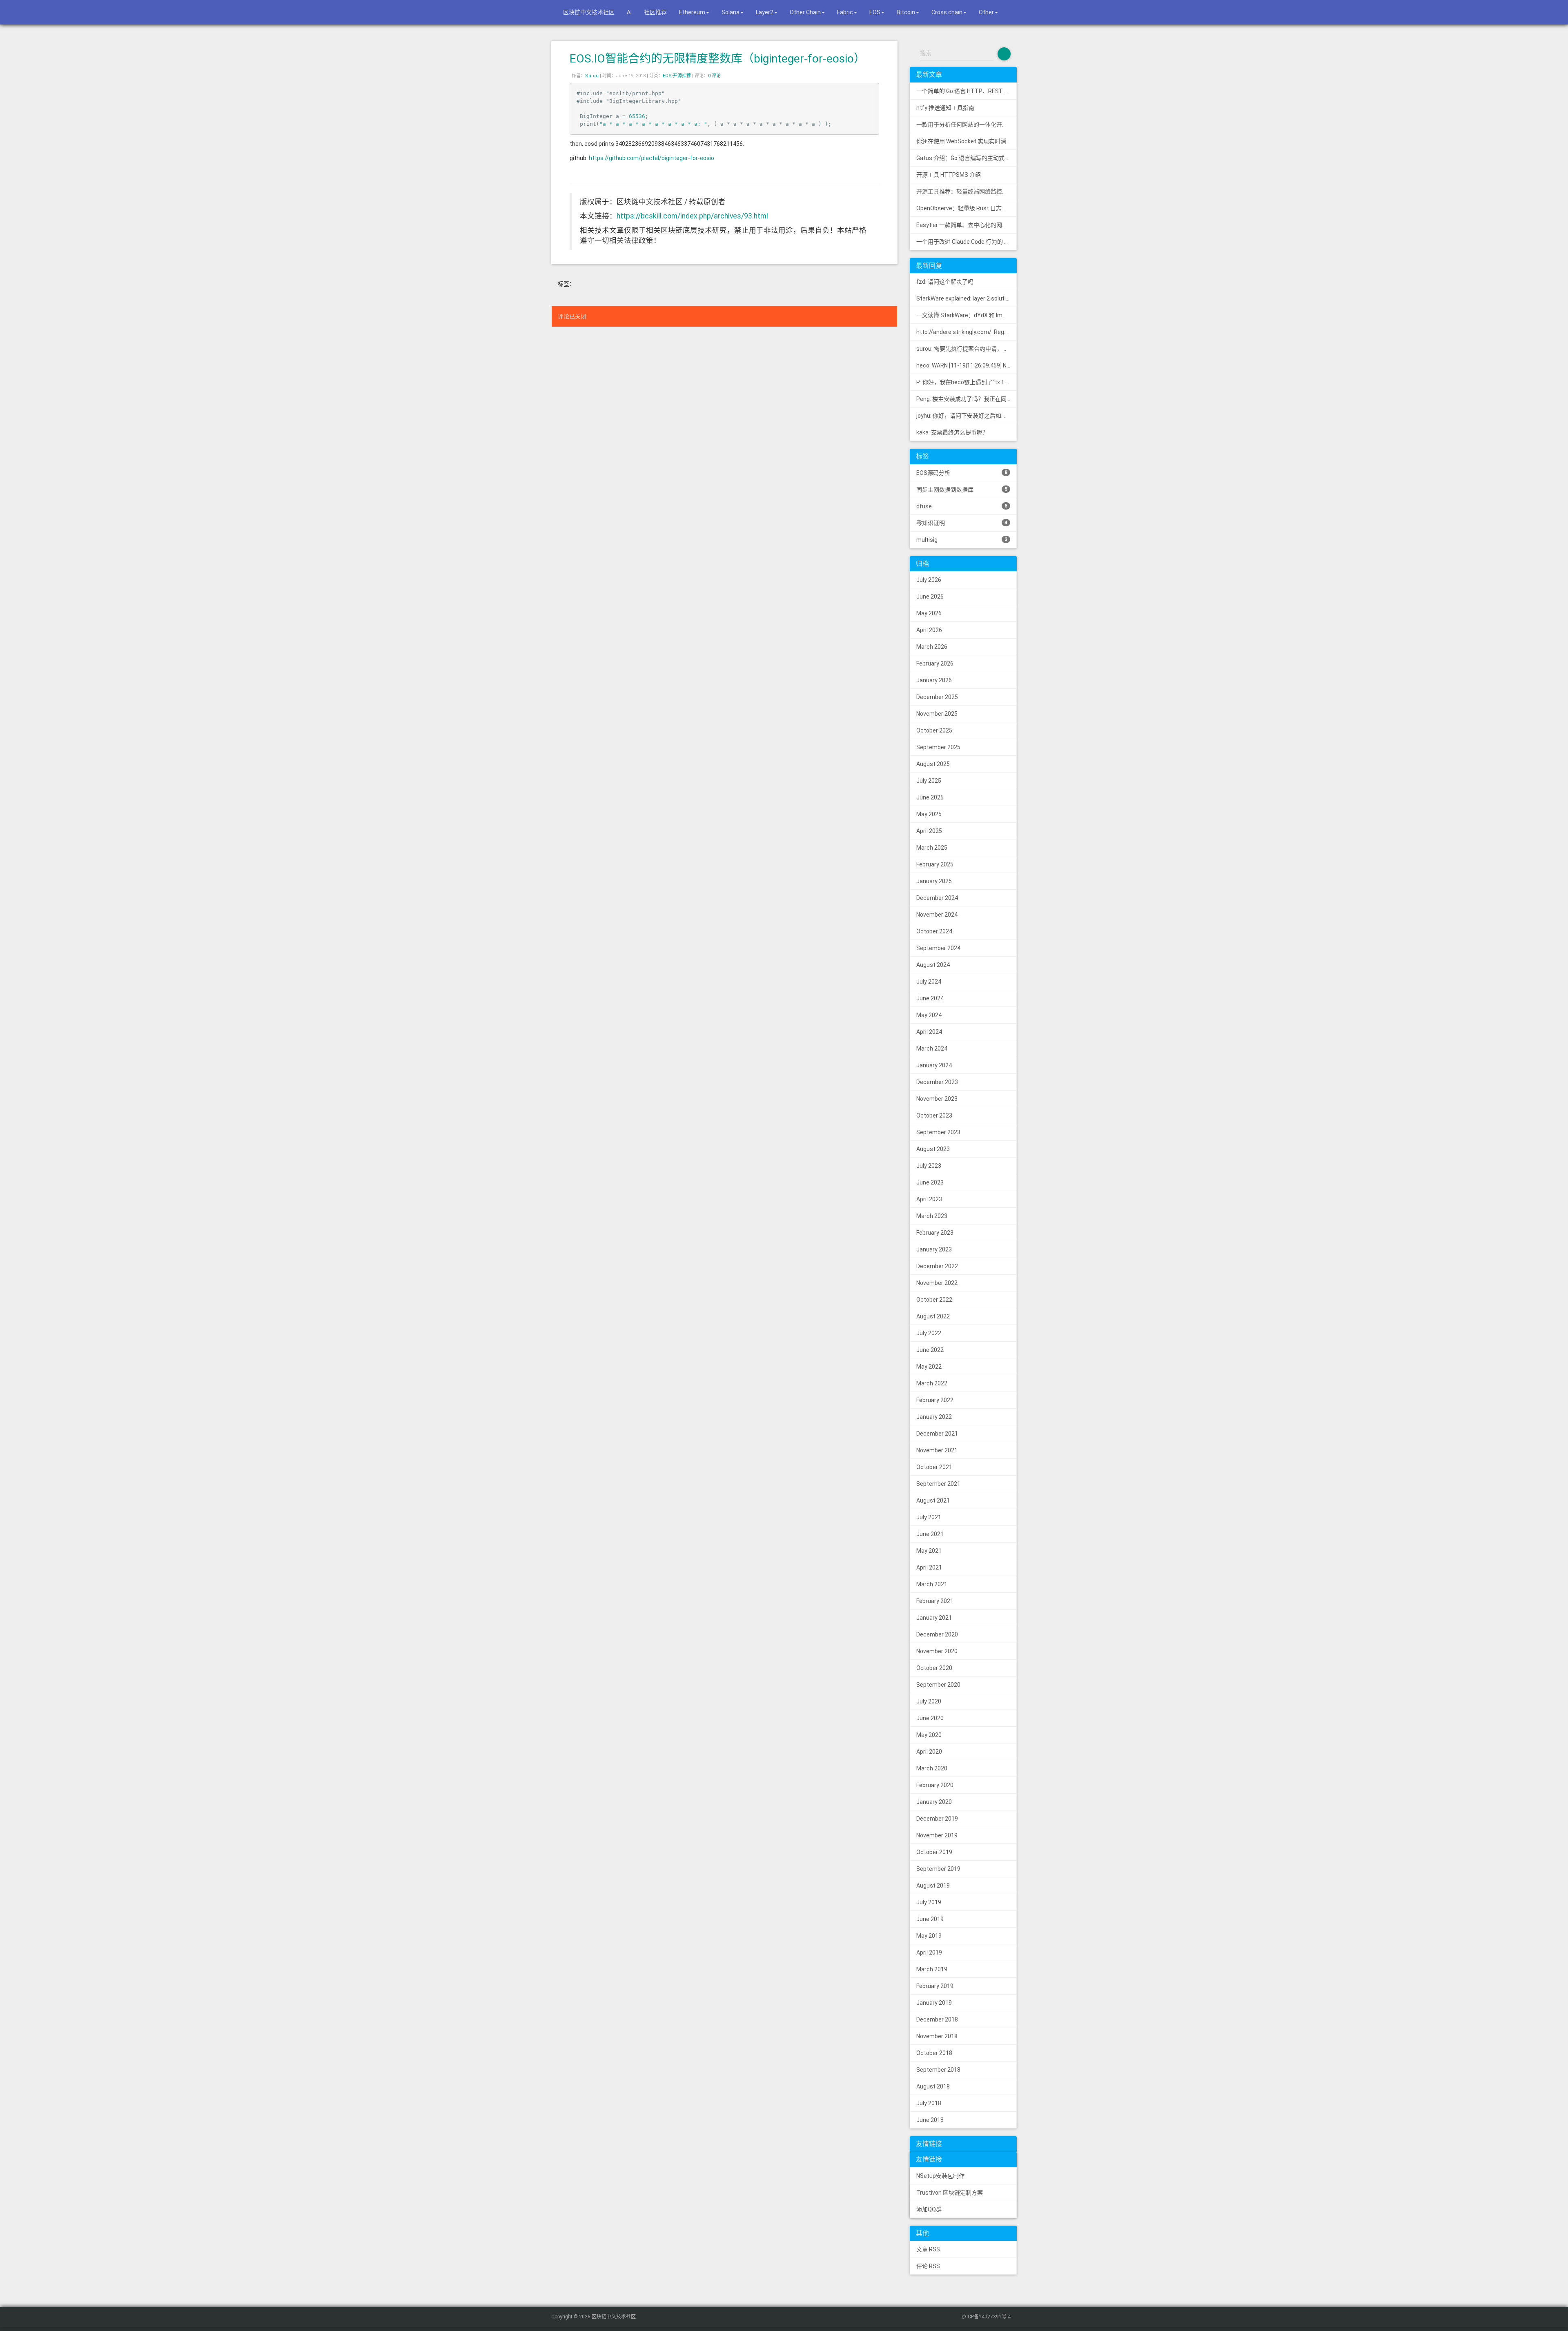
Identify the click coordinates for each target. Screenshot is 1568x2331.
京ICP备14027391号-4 (986, 2317)
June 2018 (930, 2120)
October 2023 (934, 1115)
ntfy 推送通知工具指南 (945, 108)
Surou (592, 76)
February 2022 (935, 1400)
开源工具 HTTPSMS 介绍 (949, 175)
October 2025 (934, 730)
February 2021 (935, 1601)
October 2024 (934, 931)
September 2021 (938, 1484)
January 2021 (934, 1618)
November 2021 (937, 1450)
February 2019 (935, 1986)
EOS (875, 12)
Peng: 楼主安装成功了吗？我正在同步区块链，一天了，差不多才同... (967, 399)
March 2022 (932, 1383)
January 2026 (934, 680)
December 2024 (937, 898)
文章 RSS (928, 2249)
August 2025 (933, 764)
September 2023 (938, 1132)
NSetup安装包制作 (940, 2176)
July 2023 (929, 1166)
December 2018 (937, 2019)
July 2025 (929, 781)
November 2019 (937, 1835)
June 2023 (930, 1182)
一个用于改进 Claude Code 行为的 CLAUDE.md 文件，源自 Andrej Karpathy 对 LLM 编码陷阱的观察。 (967, 242)
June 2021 (930, 1534)
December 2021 (937, 1434)
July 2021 (929, 1517)
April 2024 (929, 1032)
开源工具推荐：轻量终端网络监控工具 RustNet (967, 191)
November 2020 (937, 1651)
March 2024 (932, 1049)
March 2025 (932, 848)
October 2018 (934, 2053)
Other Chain (805, 12)
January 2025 (934, 881)
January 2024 (934, 1065)
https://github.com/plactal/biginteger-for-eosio (651, 158)
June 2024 (930, 998)
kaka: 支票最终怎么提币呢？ (952, 432)
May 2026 (929, 613)
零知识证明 (962, 523)
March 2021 (932, 1584)
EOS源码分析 (962, 473)
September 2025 (938, 747)
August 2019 (933, 1886)
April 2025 (929, 831)
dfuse (962, 506)
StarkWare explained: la (967, 298)
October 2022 (934, 1300)
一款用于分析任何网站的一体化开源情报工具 (967, 125)
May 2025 (929, 814)
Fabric (845, 12)
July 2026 (929, 580)
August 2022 (933, 1316)
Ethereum (692, 12)
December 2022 (937, 1266)
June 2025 (930, 797)
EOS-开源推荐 (677, 76)
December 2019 (937, 1819)
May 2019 (929, 1936)
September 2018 (938, 2070)
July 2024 (929, 982)
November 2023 (937, 1099)
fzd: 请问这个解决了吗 (945, 282)
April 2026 (929, 630)
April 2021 (929, 1567)
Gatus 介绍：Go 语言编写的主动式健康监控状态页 (967, 158)
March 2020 (932, 1768)
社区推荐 (655, 12)
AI (629, 12)
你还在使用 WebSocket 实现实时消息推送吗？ (967, 141)
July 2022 (929, 1333)
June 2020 (930, 1718)
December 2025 (937, 697)
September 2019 (938, 1869)
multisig (962, 540)
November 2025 (937, 714)
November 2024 (937, 915)
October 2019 (934, 1852)
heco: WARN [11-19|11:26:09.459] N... (963, 365)
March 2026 (932, 647)
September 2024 (938, 948)
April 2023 (929, 1199)
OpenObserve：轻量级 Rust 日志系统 (965, 208)
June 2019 (930, 1919)
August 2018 (933, 2086)
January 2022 (934, 1417)
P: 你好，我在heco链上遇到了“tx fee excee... (967, 382)
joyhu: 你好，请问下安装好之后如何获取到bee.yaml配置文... (967, 416)
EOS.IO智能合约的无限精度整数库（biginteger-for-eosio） (717, 59)
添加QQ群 (929, 2209)
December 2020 (937, 1634)
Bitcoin (906, 12)
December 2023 (937, 1082)
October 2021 (934, 1467)
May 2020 (929, 1735)
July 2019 (929, 1902)
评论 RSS (928, 2266)
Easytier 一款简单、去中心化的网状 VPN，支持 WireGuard (967, 225)
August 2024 (933, 965)
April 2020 (929, 1752)
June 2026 (930, 597)
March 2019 (932, 1969)
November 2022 (937, 1283)
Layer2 (765, 12)
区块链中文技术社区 (588, 12)
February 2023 (935, 1233)
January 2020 (934, 1802)
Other (986, 12)
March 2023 (932, 1216)
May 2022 (929, 1367)
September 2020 (938, 1685)
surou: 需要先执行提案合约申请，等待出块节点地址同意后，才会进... (967, 349)
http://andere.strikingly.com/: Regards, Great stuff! (967, 332)
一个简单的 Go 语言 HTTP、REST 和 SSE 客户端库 (967, 91)
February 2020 (935, 1785)
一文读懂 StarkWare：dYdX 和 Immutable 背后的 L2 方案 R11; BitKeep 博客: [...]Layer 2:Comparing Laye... (967, 315)
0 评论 (714, 76)
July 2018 (929, 2103)
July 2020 (929, 1701)
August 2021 (933, 1501)
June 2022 (930, 1350)
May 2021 (929, 1551)
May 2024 (929, 1015)
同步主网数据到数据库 (962, 490)
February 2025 (935, 864)
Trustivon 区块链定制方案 (950, 2193)
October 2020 (934, 1668)
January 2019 (934, 2003)
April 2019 (929, 1953)
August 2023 (933, 1149)
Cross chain (947, 12)
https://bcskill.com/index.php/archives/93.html (692, 216)
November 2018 (937, 2036)
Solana (731, 12)
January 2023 (934, 1249)
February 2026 (935, 663)
